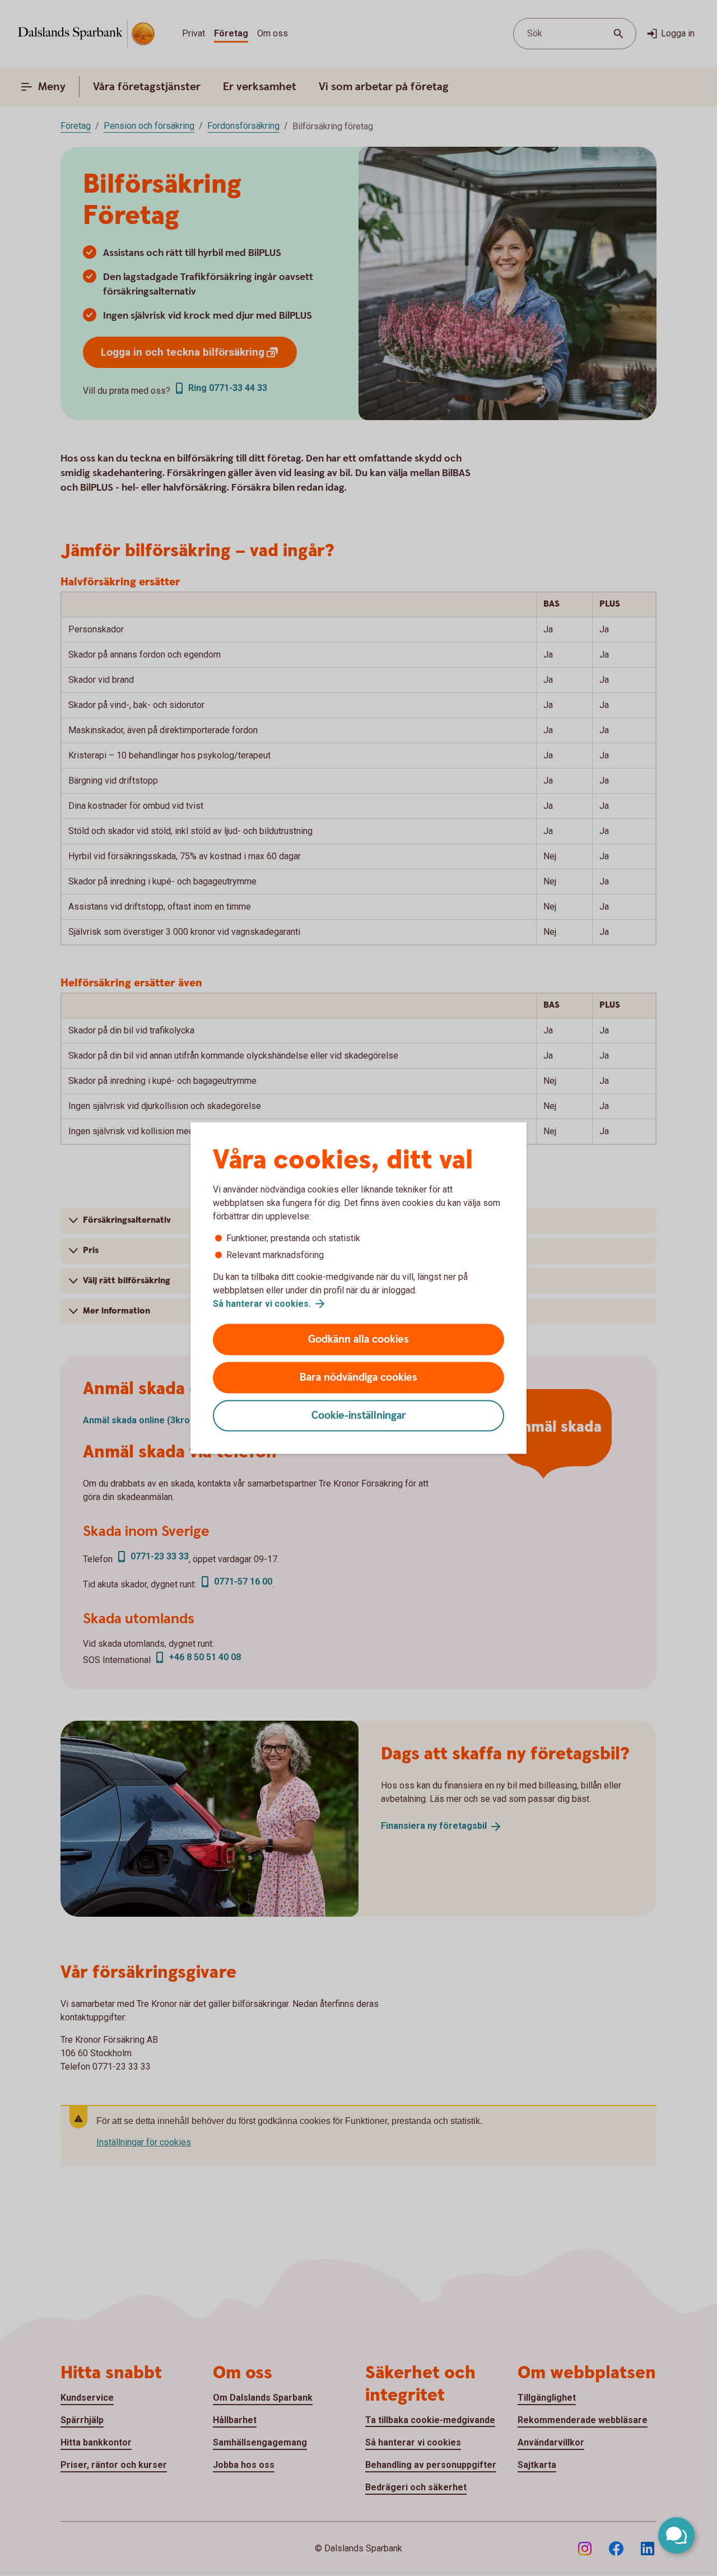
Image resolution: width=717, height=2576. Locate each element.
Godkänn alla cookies (358, 1340)
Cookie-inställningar (359, 1416)
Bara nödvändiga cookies (358, 1378)
